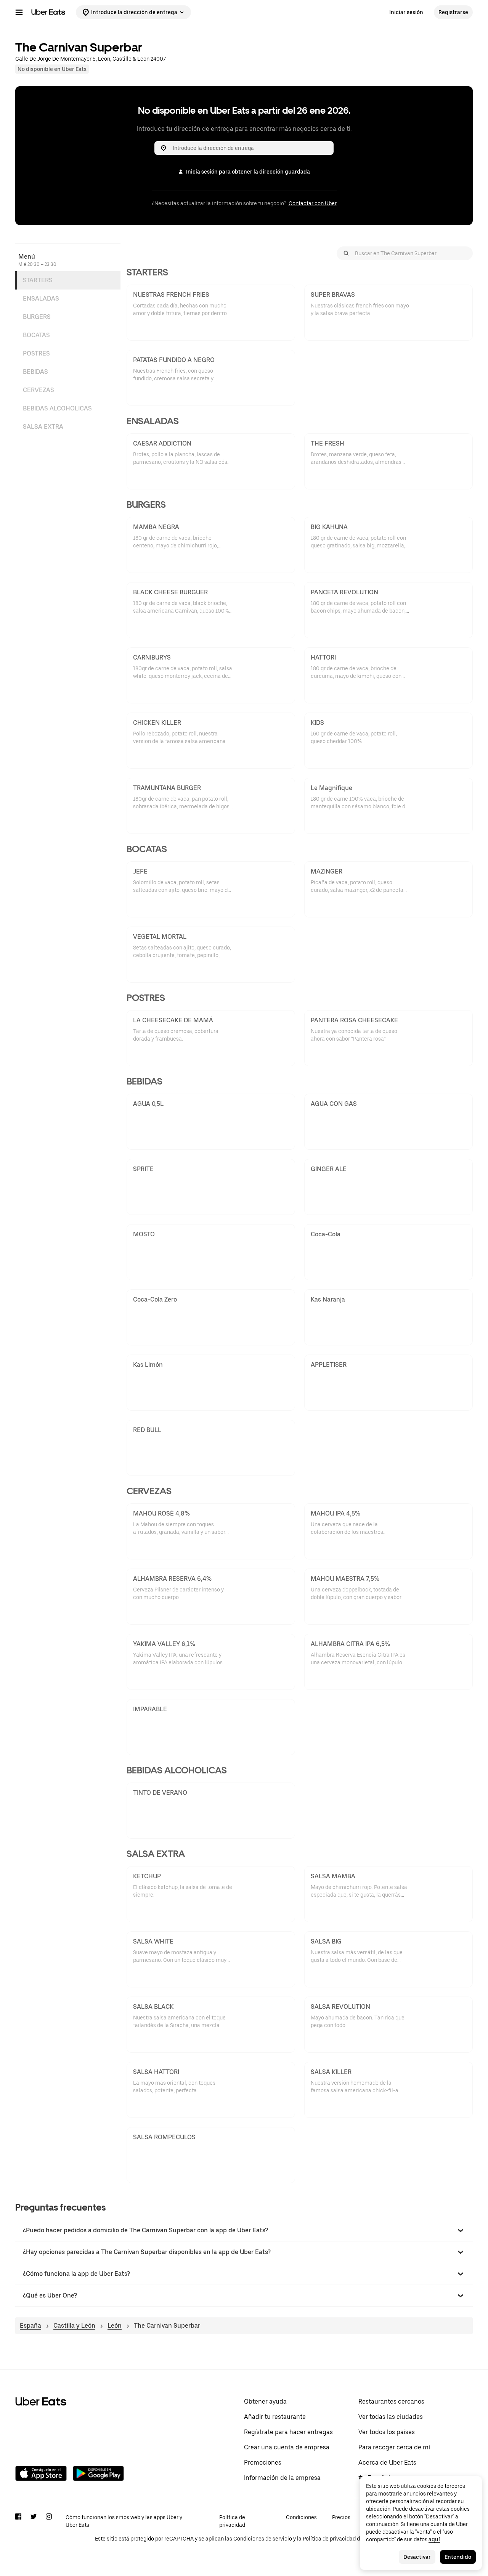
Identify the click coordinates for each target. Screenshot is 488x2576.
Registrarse (453, 12)
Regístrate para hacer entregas (288, 2432)
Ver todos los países (387, 2432)
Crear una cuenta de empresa (287, 2447)
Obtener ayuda (265, 2401)
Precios (341, 2517)
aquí (434, 2539)
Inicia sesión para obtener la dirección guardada (248, 172)
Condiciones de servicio (263, 2539)
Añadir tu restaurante (275, 2417)
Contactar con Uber (313, 203)
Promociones (263, 2463)
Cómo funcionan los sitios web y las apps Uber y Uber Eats (124, 2521)
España (30, 2326)
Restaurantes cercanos (391, 2401)
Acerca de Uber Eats (387, 2463)
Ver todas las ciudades (391, 2417)
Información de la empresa (282, 2478)
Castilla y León (74, 2326)
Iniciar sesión (406, 12)
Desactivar (417, 2557)
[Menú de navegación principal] (19, 12)
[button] (244, 2230)
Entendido (458, 2557)
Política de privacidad (232, 2521)
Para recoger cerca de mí (394, 2447)
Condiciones (301, 2517)
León (115, 2326)
